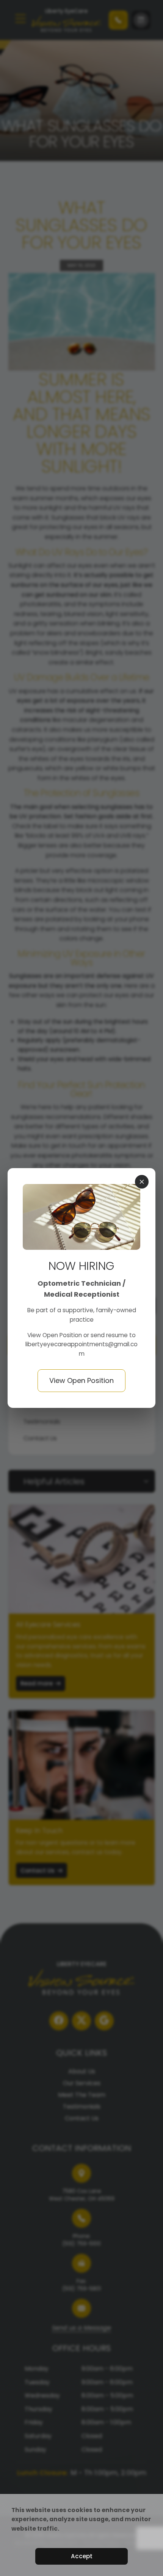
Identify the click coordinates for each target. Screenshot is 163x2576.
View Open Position (55, 1335)
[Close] (142, 1182)
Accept (82, 2556)
